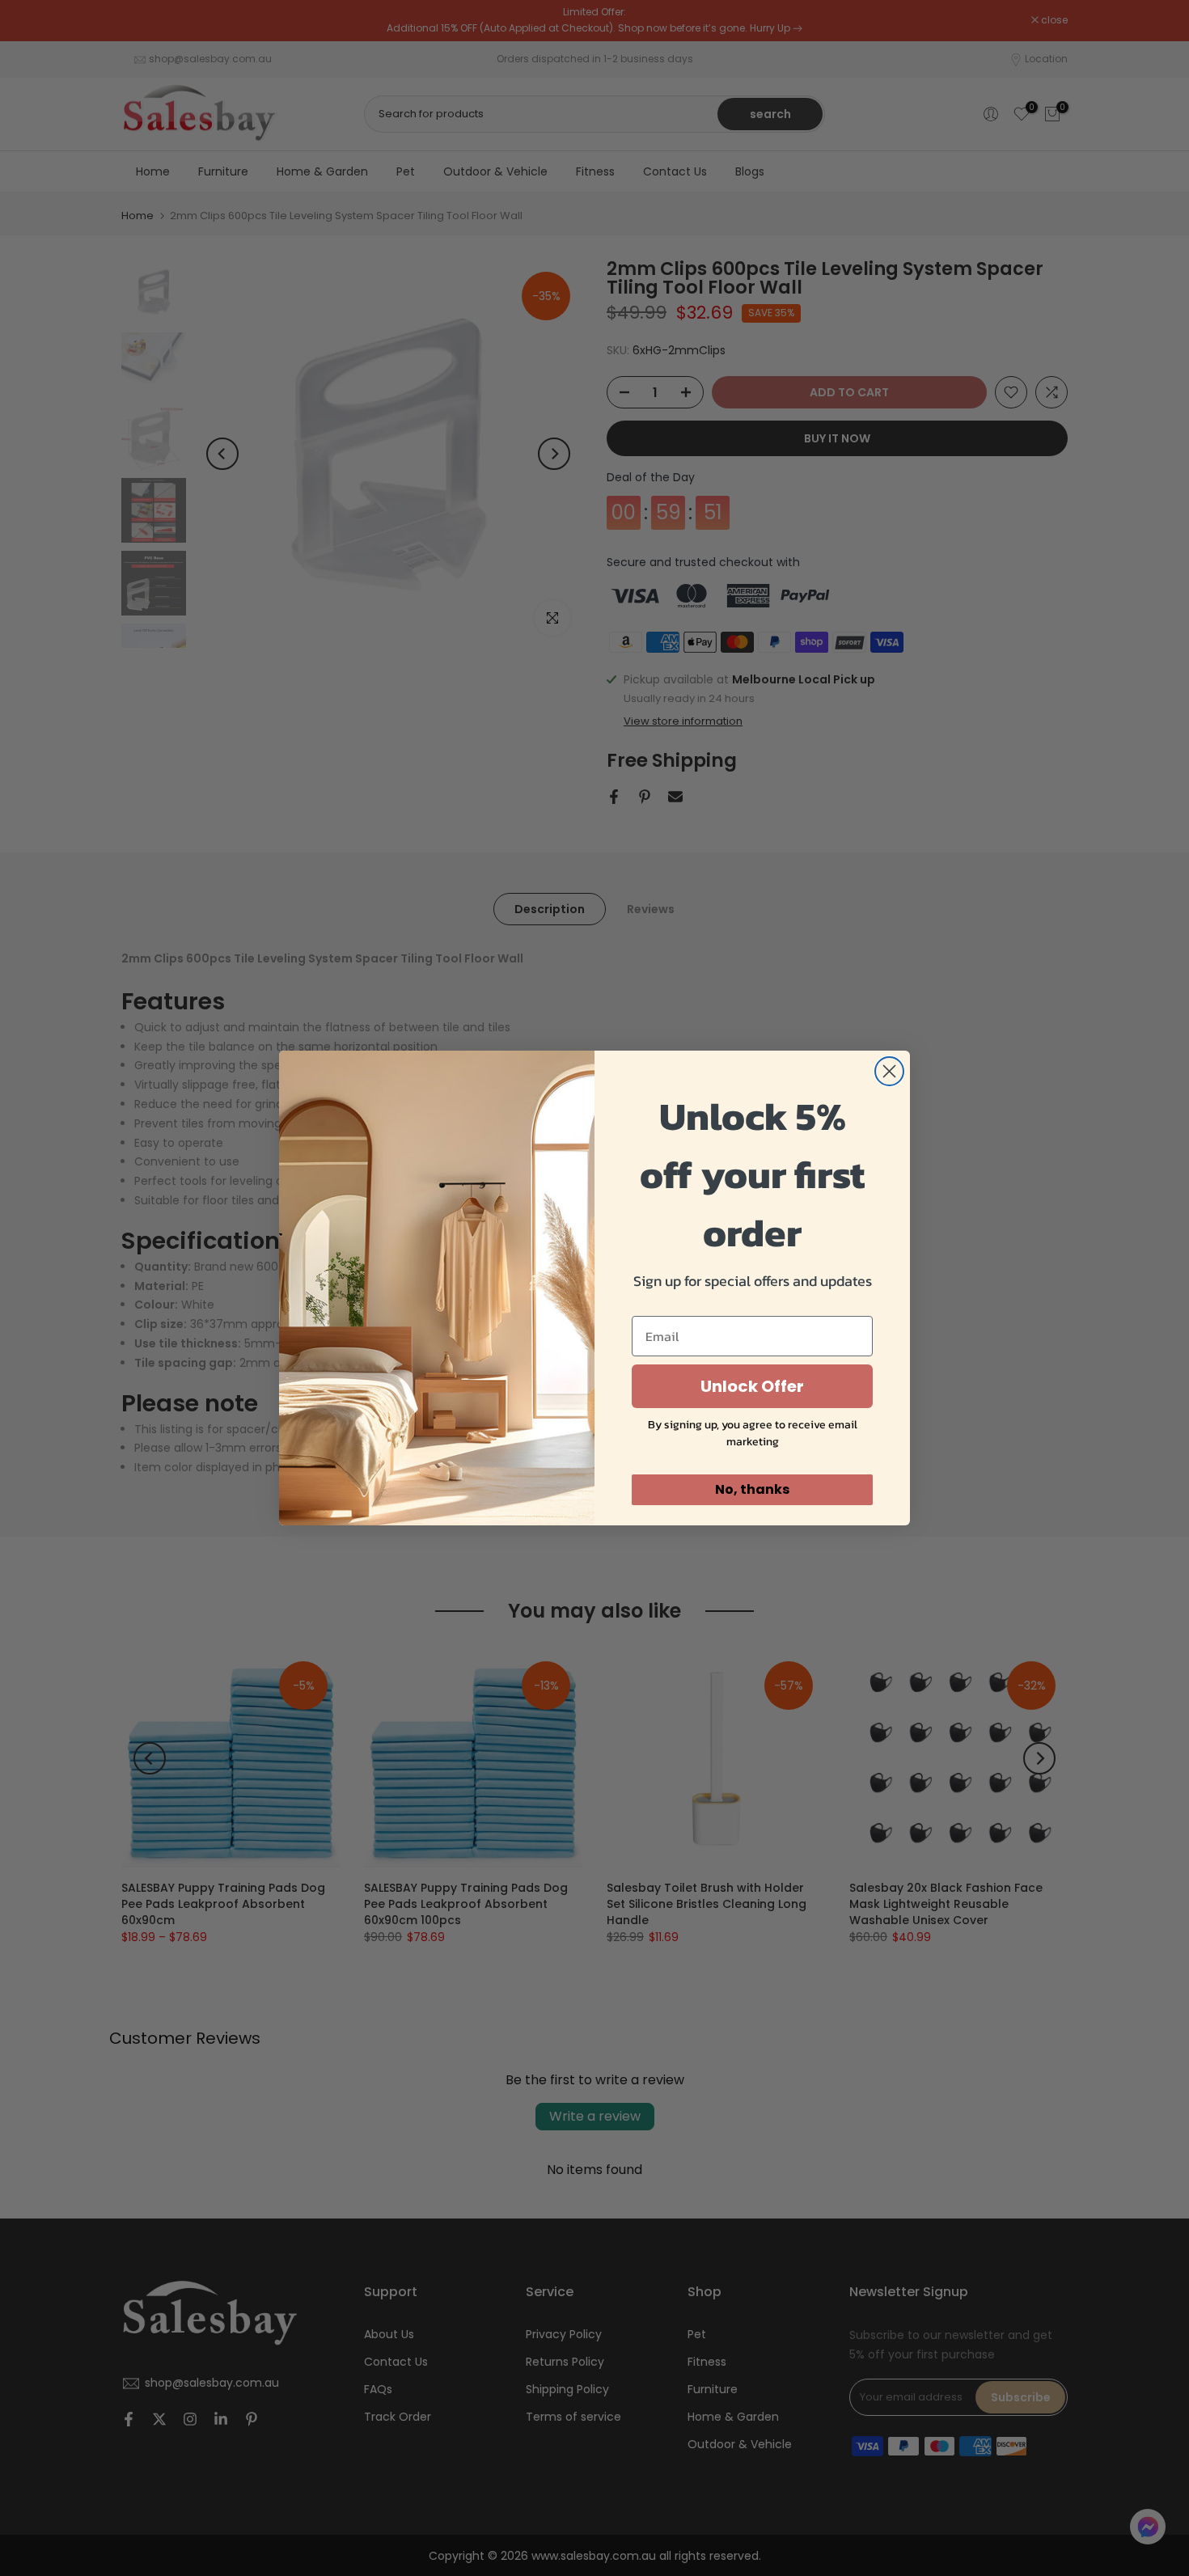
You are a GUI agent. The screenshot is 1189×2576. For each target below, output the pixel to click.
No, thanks (752, 1489)
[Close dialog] (889, 1071)
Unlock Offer (752, 1386)
